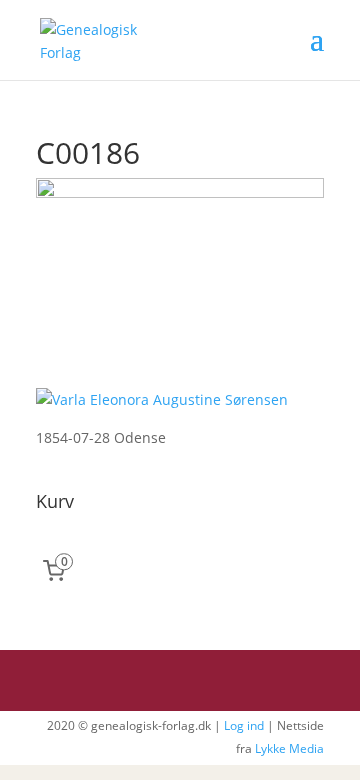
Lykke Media (289, 748)
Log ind (244, 725)
